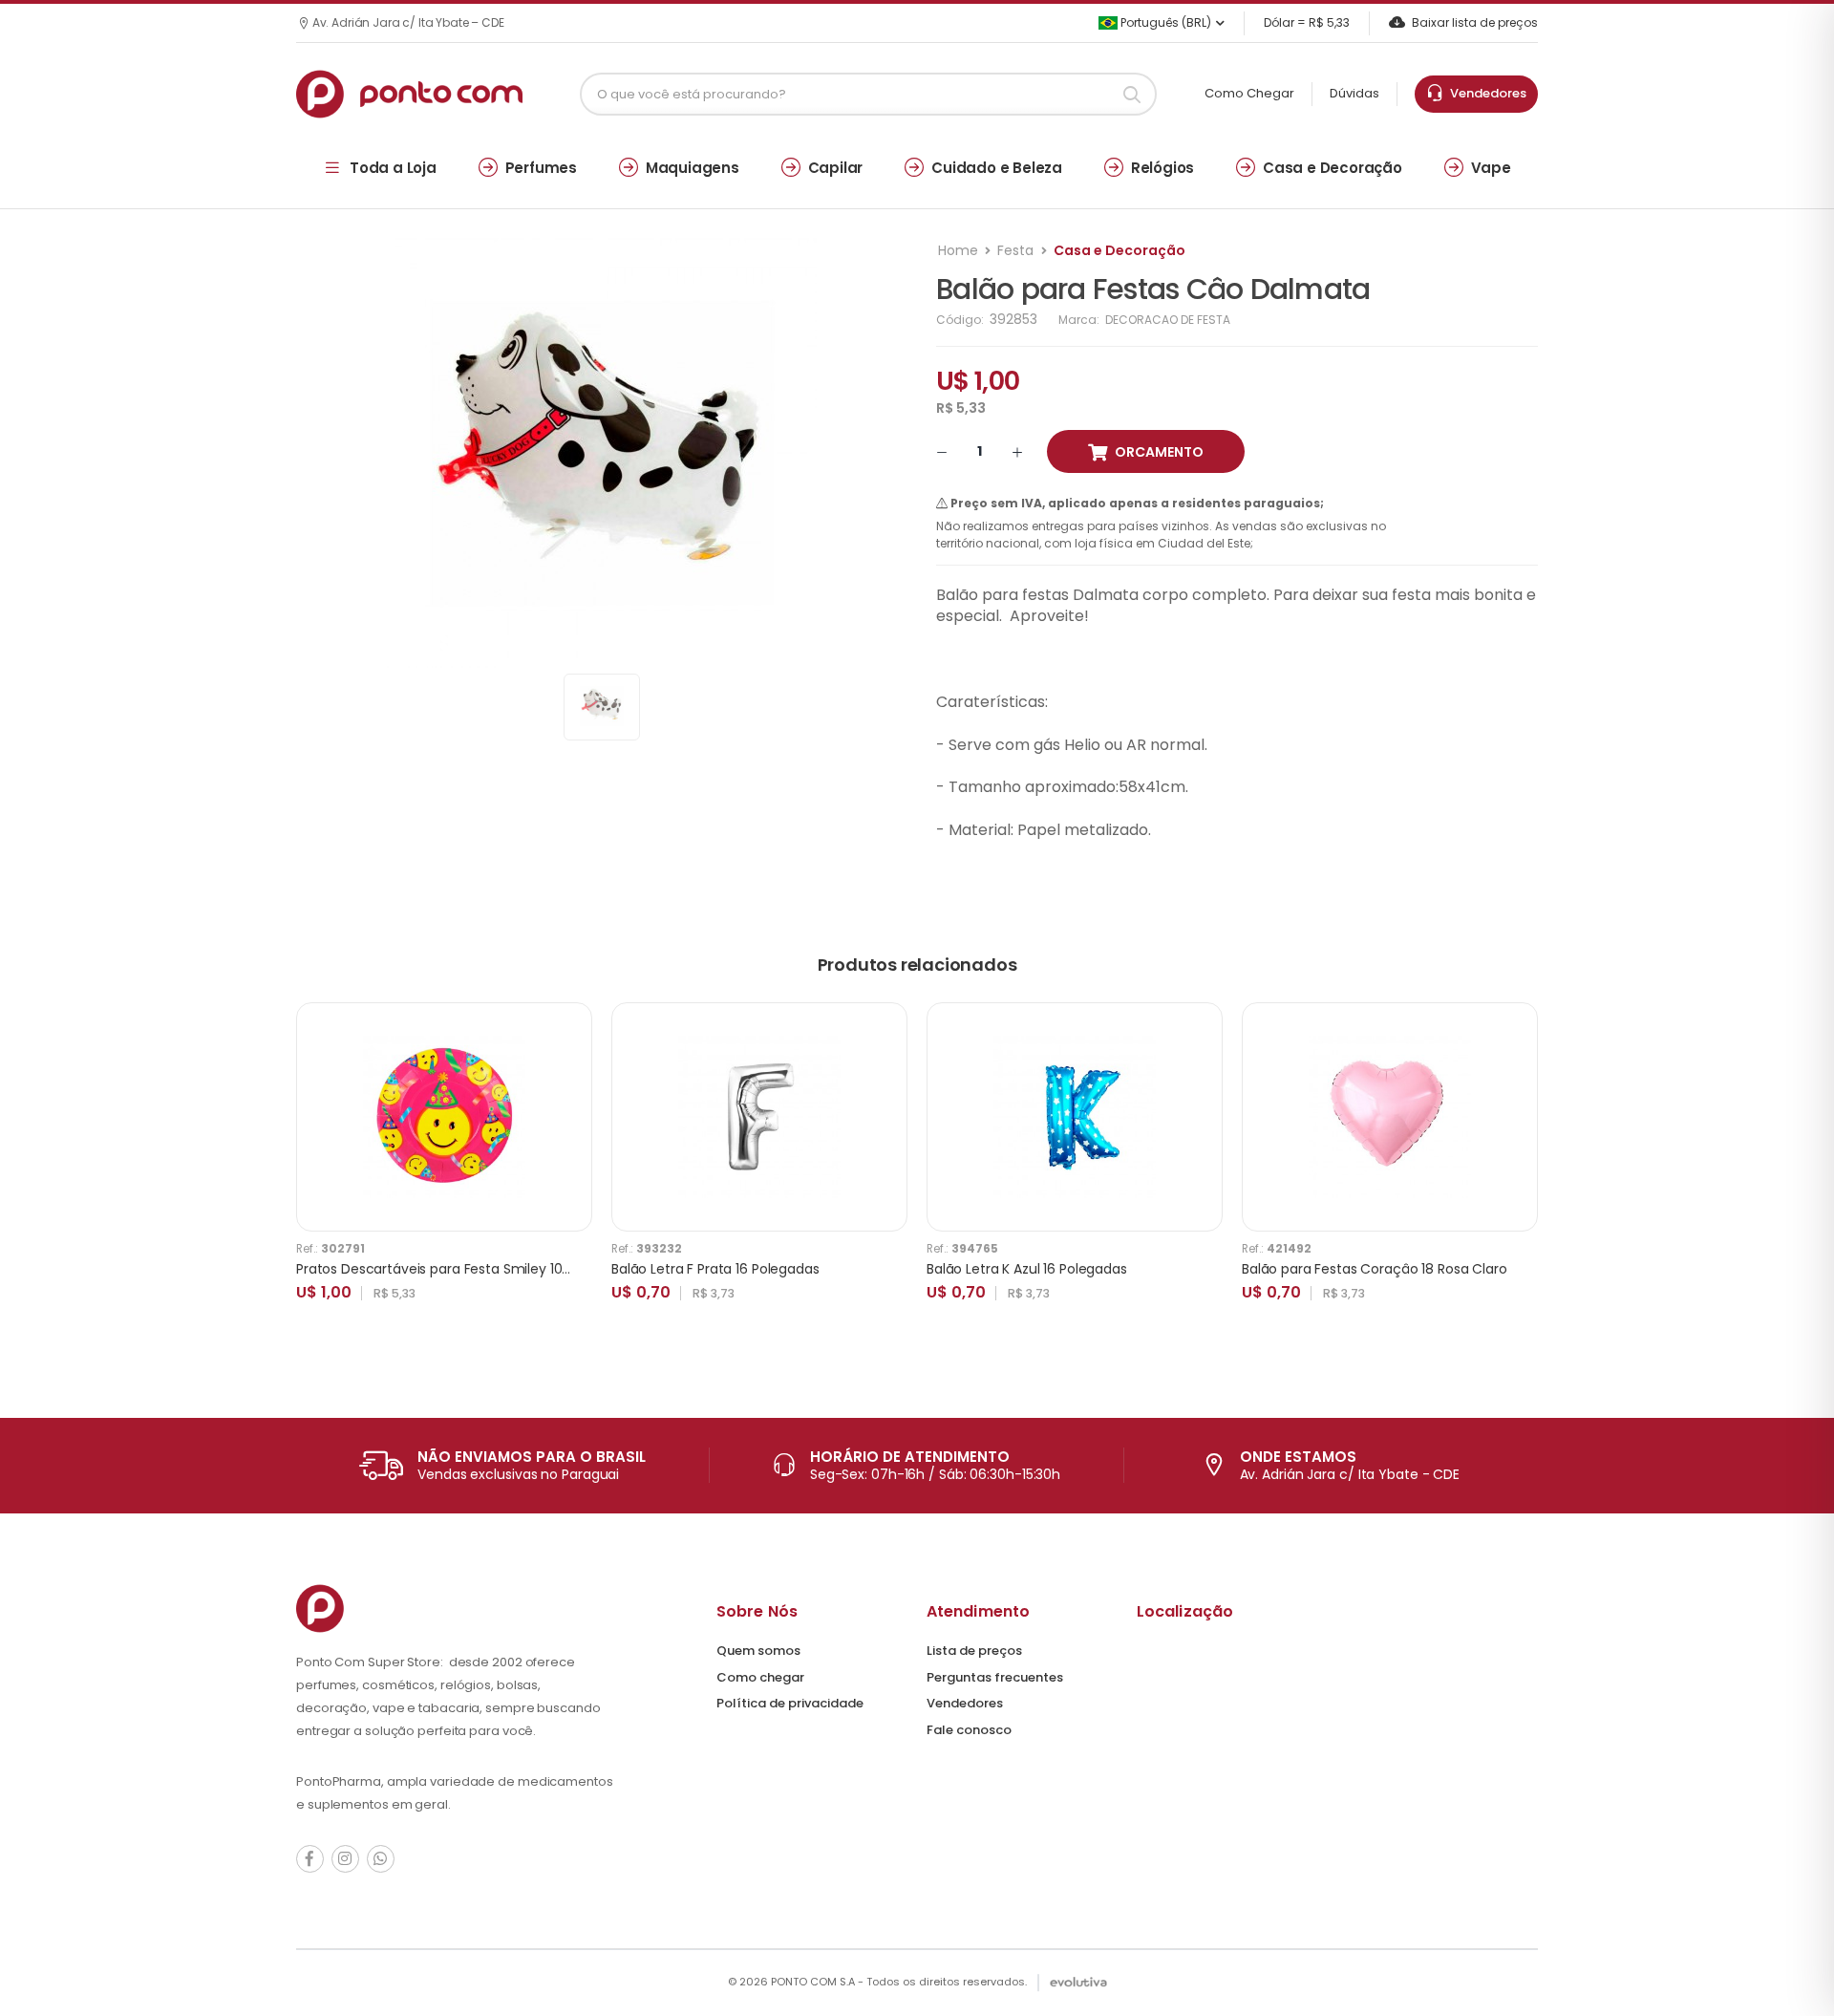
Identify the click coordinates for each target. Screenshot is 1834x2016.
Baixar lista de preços (1475, 22)
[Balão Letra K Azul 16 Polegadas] (1075, 1117)
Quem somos (758, 1651)
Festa (1015, 250)
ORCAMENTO (1159, 452)
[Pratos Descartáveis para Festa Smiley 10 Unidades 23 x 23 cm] (444, 1117)
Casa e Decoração (1333, 168)
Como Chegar (1249, 93)
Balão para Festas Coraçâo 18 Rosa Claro (1375, 1269)
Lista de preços (974, 1651)
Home (958, 250)
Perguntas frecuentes (995, 1677)
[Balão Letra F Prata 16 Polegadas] (759, 1117)
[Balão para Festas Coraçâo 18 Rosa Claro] (1390, 1117)
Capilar (836, 168)
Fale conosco (969, 1730)
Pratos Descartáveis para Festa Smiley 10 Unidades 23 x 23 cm (498, 1269)
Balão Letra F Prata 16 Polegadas (715, 1269)
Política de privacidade (790, 1703)
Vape (1491, 168)
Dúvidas (1354, 93)
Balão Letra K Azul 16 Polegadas (1027, 1269)
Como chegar (760, 1677)
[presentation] (1524, 1172)
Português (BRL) (1164, 22)
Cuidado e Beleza (997, 168)
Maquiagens (693, 168)
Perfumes (541, 168)
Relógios (1162, 168)
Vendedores (1485, 93)
